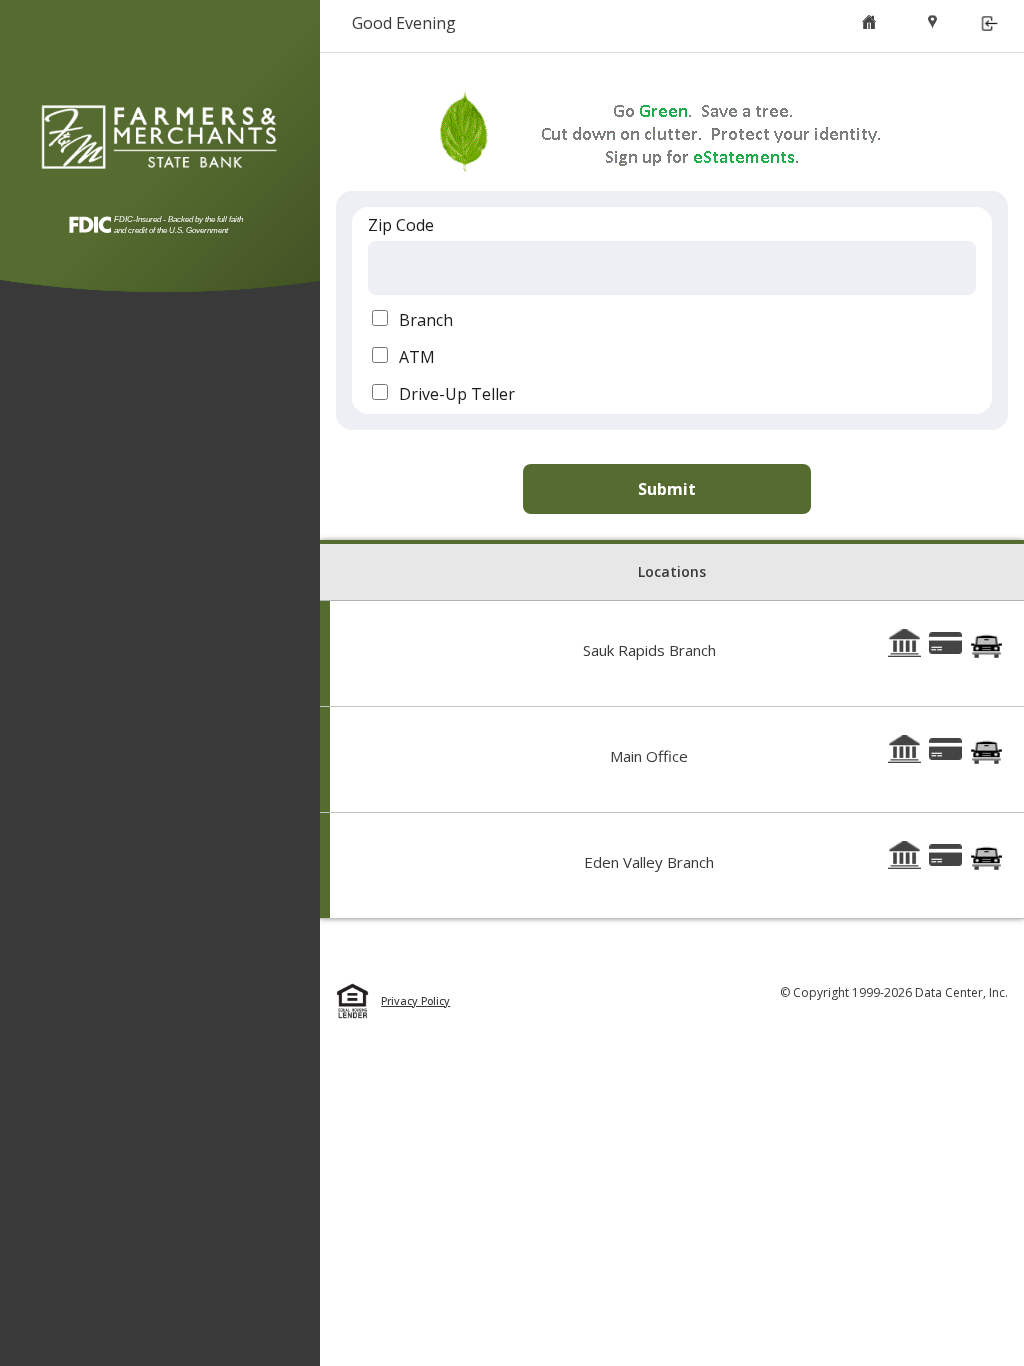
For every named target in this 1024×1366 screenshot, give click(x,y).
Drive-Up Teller (457, 394)
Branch (426, 320)
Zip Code (401, 225)
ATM (417, 357)
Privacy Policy (415, 1001)
